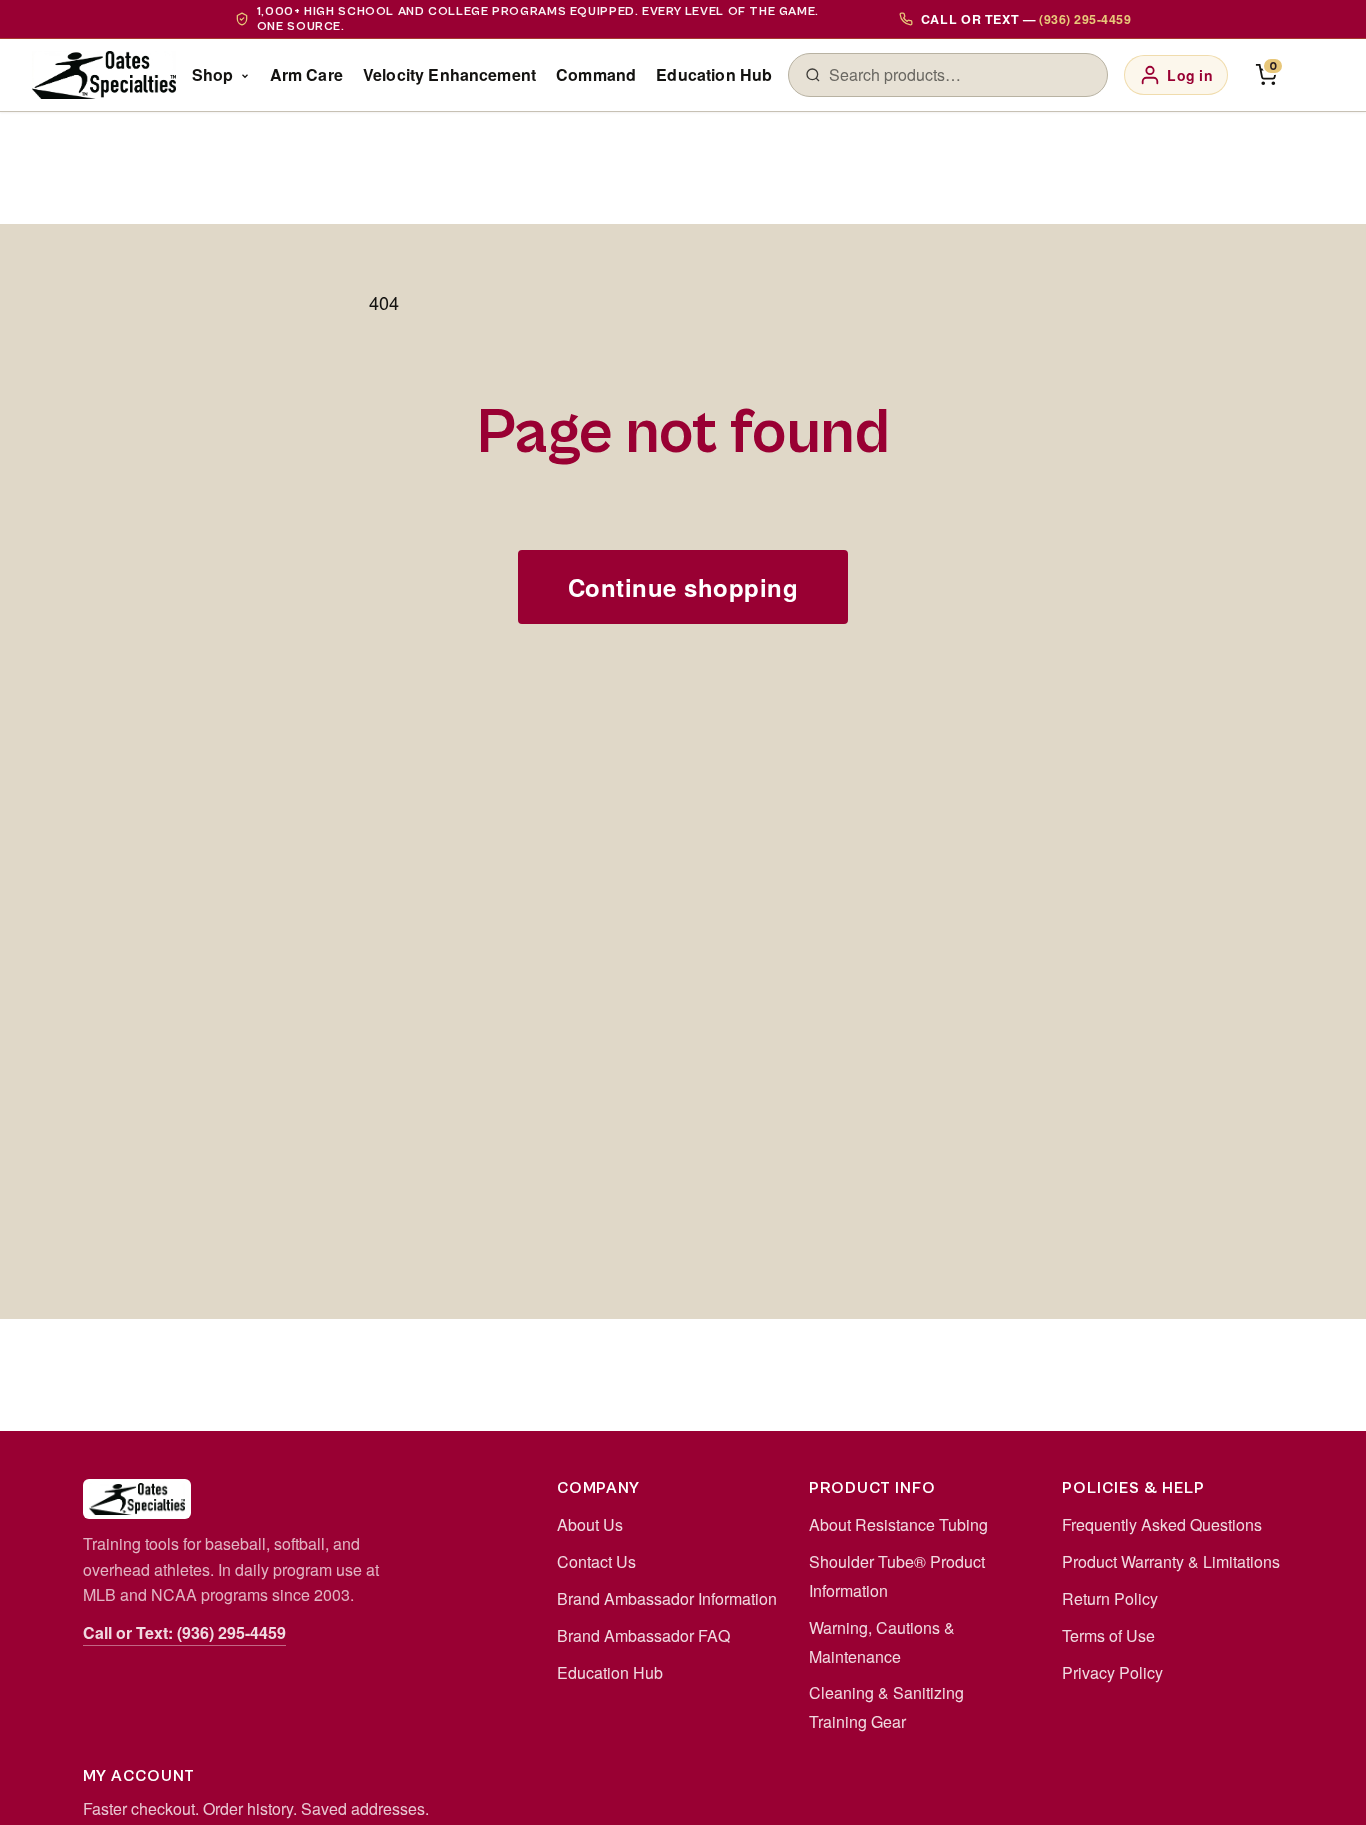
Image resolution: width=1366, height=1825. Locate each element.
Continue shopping (683, 587)
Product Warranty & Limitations (1171, 1561)
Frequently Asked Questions (1162, 1524)
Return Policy (1110, 1598)
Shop (213, 74)
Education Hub (714, 74)
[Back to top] (1318, 1789)
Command (596, 74)
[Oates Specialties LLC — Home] (104, 75)
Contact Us (596, 1561)
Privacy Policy (1112, 1672)
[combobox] (960, 75)
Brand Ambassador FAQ (643, 1635)
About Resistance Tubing (898, 1524)
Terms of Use (1108, 1635)
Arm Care (306, 74)
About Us (590, 1524)
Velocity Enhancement (449, 74)
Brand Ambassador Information (667, 1598)
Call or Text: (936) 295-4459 (184, 1632)
